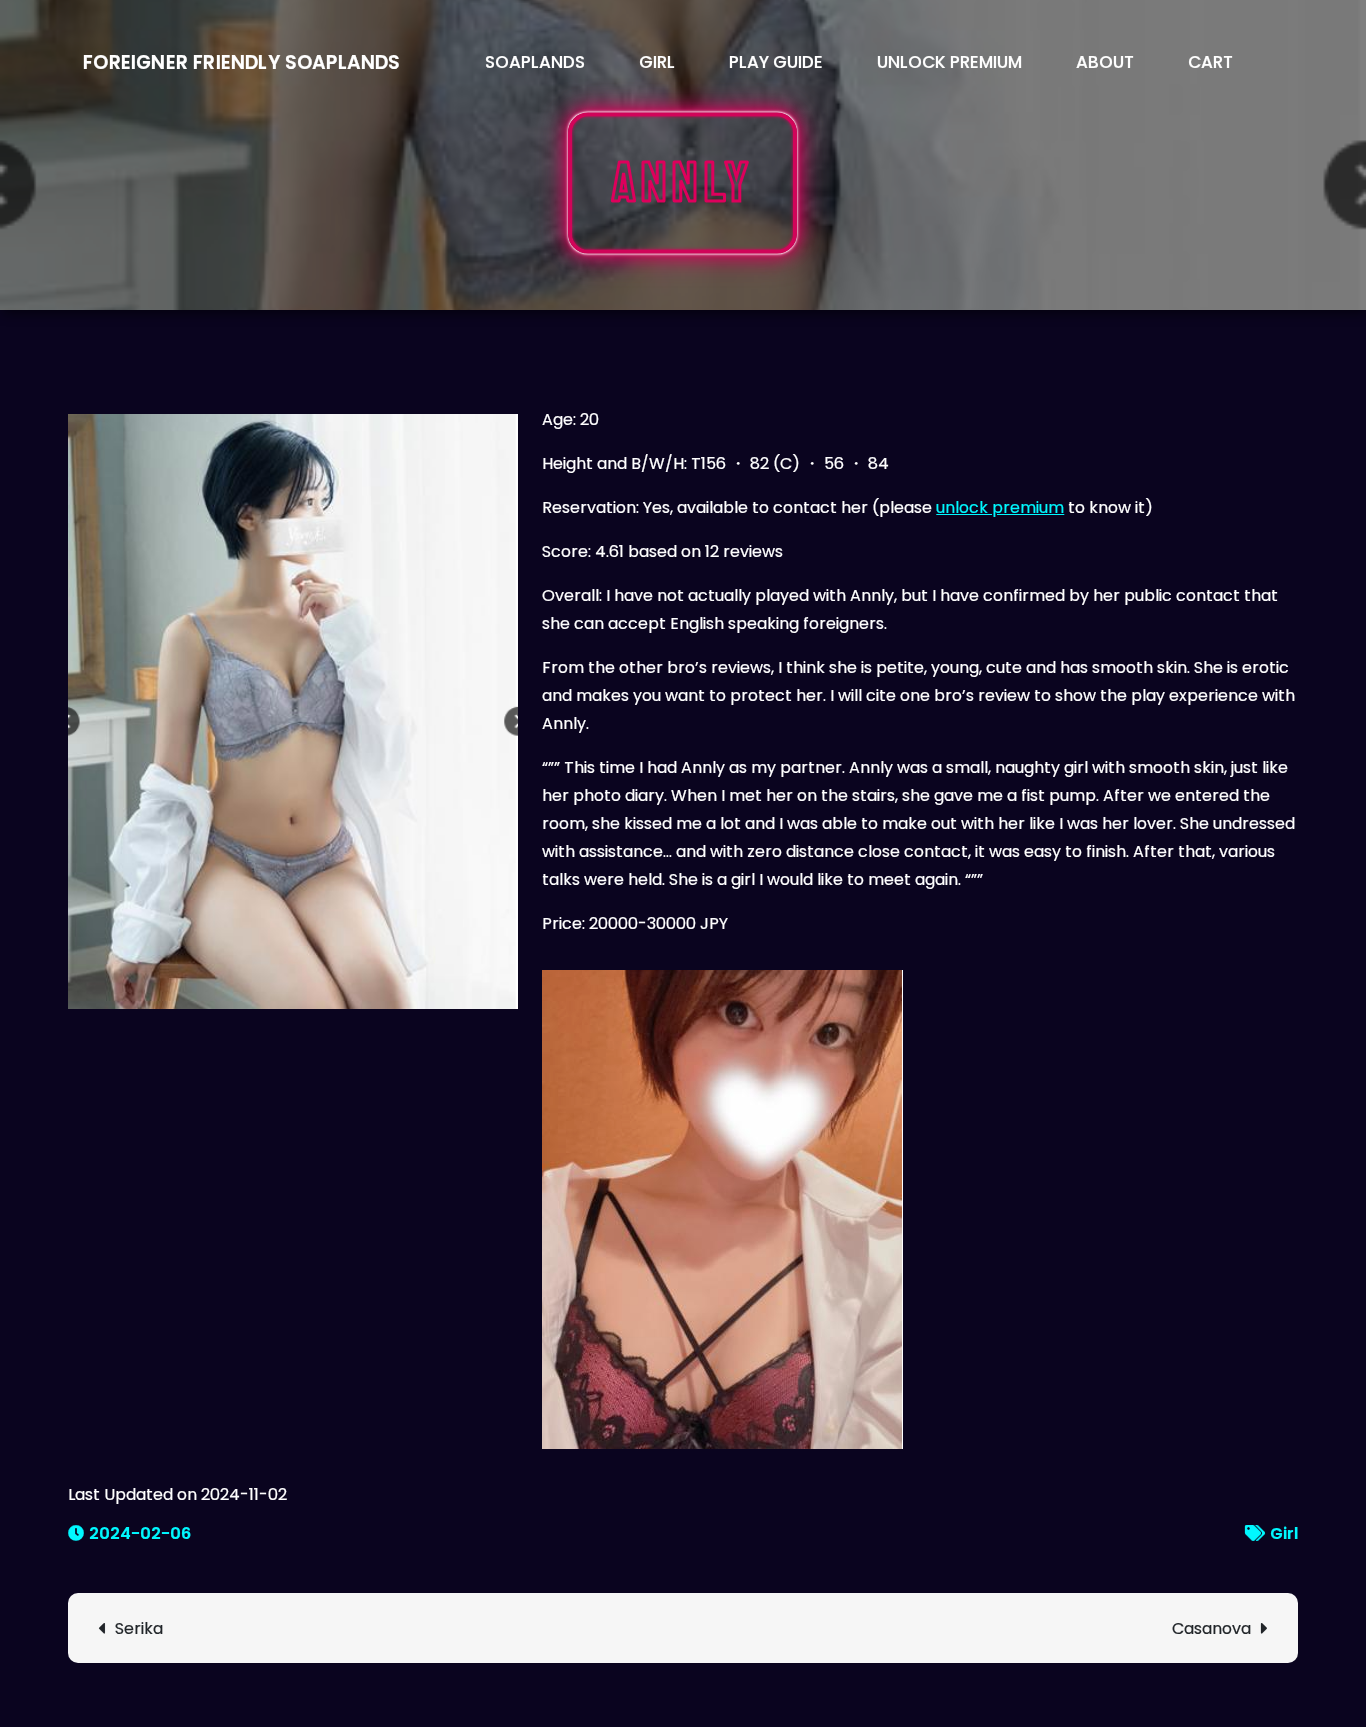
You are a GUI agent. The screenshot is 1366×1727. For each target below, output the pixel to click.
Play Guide (776, 62)
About (1105, 62)
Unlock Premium (949, 62)
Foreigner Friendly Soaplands (241, 62)
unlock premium (1000, 507)
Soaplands (535, 62)
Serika (139, 1628)
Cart (1210, 62)
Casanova (1211, 1628)
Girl (657, 62)
